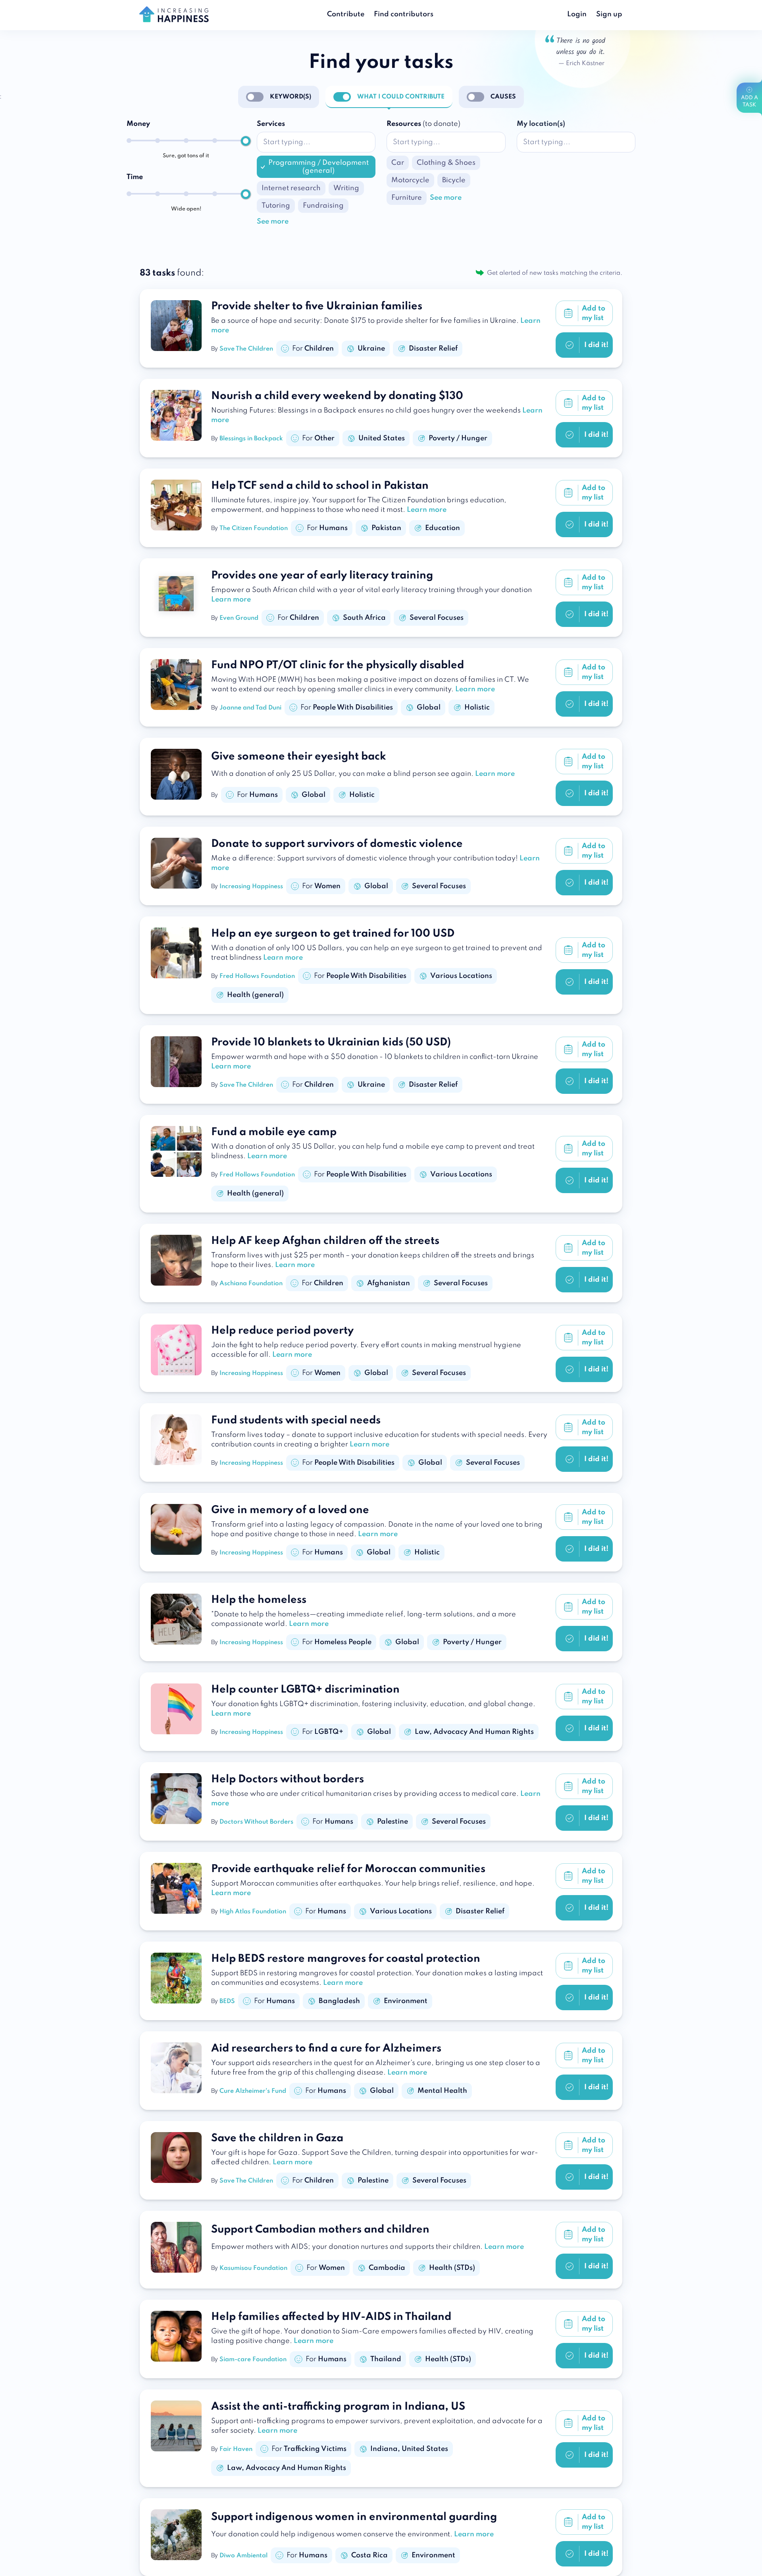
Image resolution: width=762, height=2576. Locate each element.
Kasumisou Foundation (253, 2268)
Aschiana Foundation (251, 1284)
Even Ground (239, 618)
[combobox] (316, 142)
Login (577, 14)
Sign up (609, 14)
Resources (423, 124)
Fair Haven (236, 2449)
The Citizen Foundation (254, 528)
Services (271, 124)
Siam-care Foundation (253, 2360)
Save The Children (246, 349)
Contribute (346, 14)
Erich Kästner (585, 64)
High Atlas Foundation (253, 1912)
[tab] (291, 97)
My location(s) (541, 124)
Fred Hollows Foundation (257, 976)
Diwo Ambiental (243, 2556)
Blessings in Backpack (251, 439)
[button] (273, 222)
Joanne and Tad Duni (250, 708)
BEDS (227, 2001)
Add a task (749, 101)
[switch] (255, 97)
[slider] (246, 141)
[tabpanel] (381, 181)
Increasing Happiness (251, 887)
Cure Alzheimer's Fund (253, 2091)
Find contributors (404, 14)
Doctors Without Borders (256, 1822)
